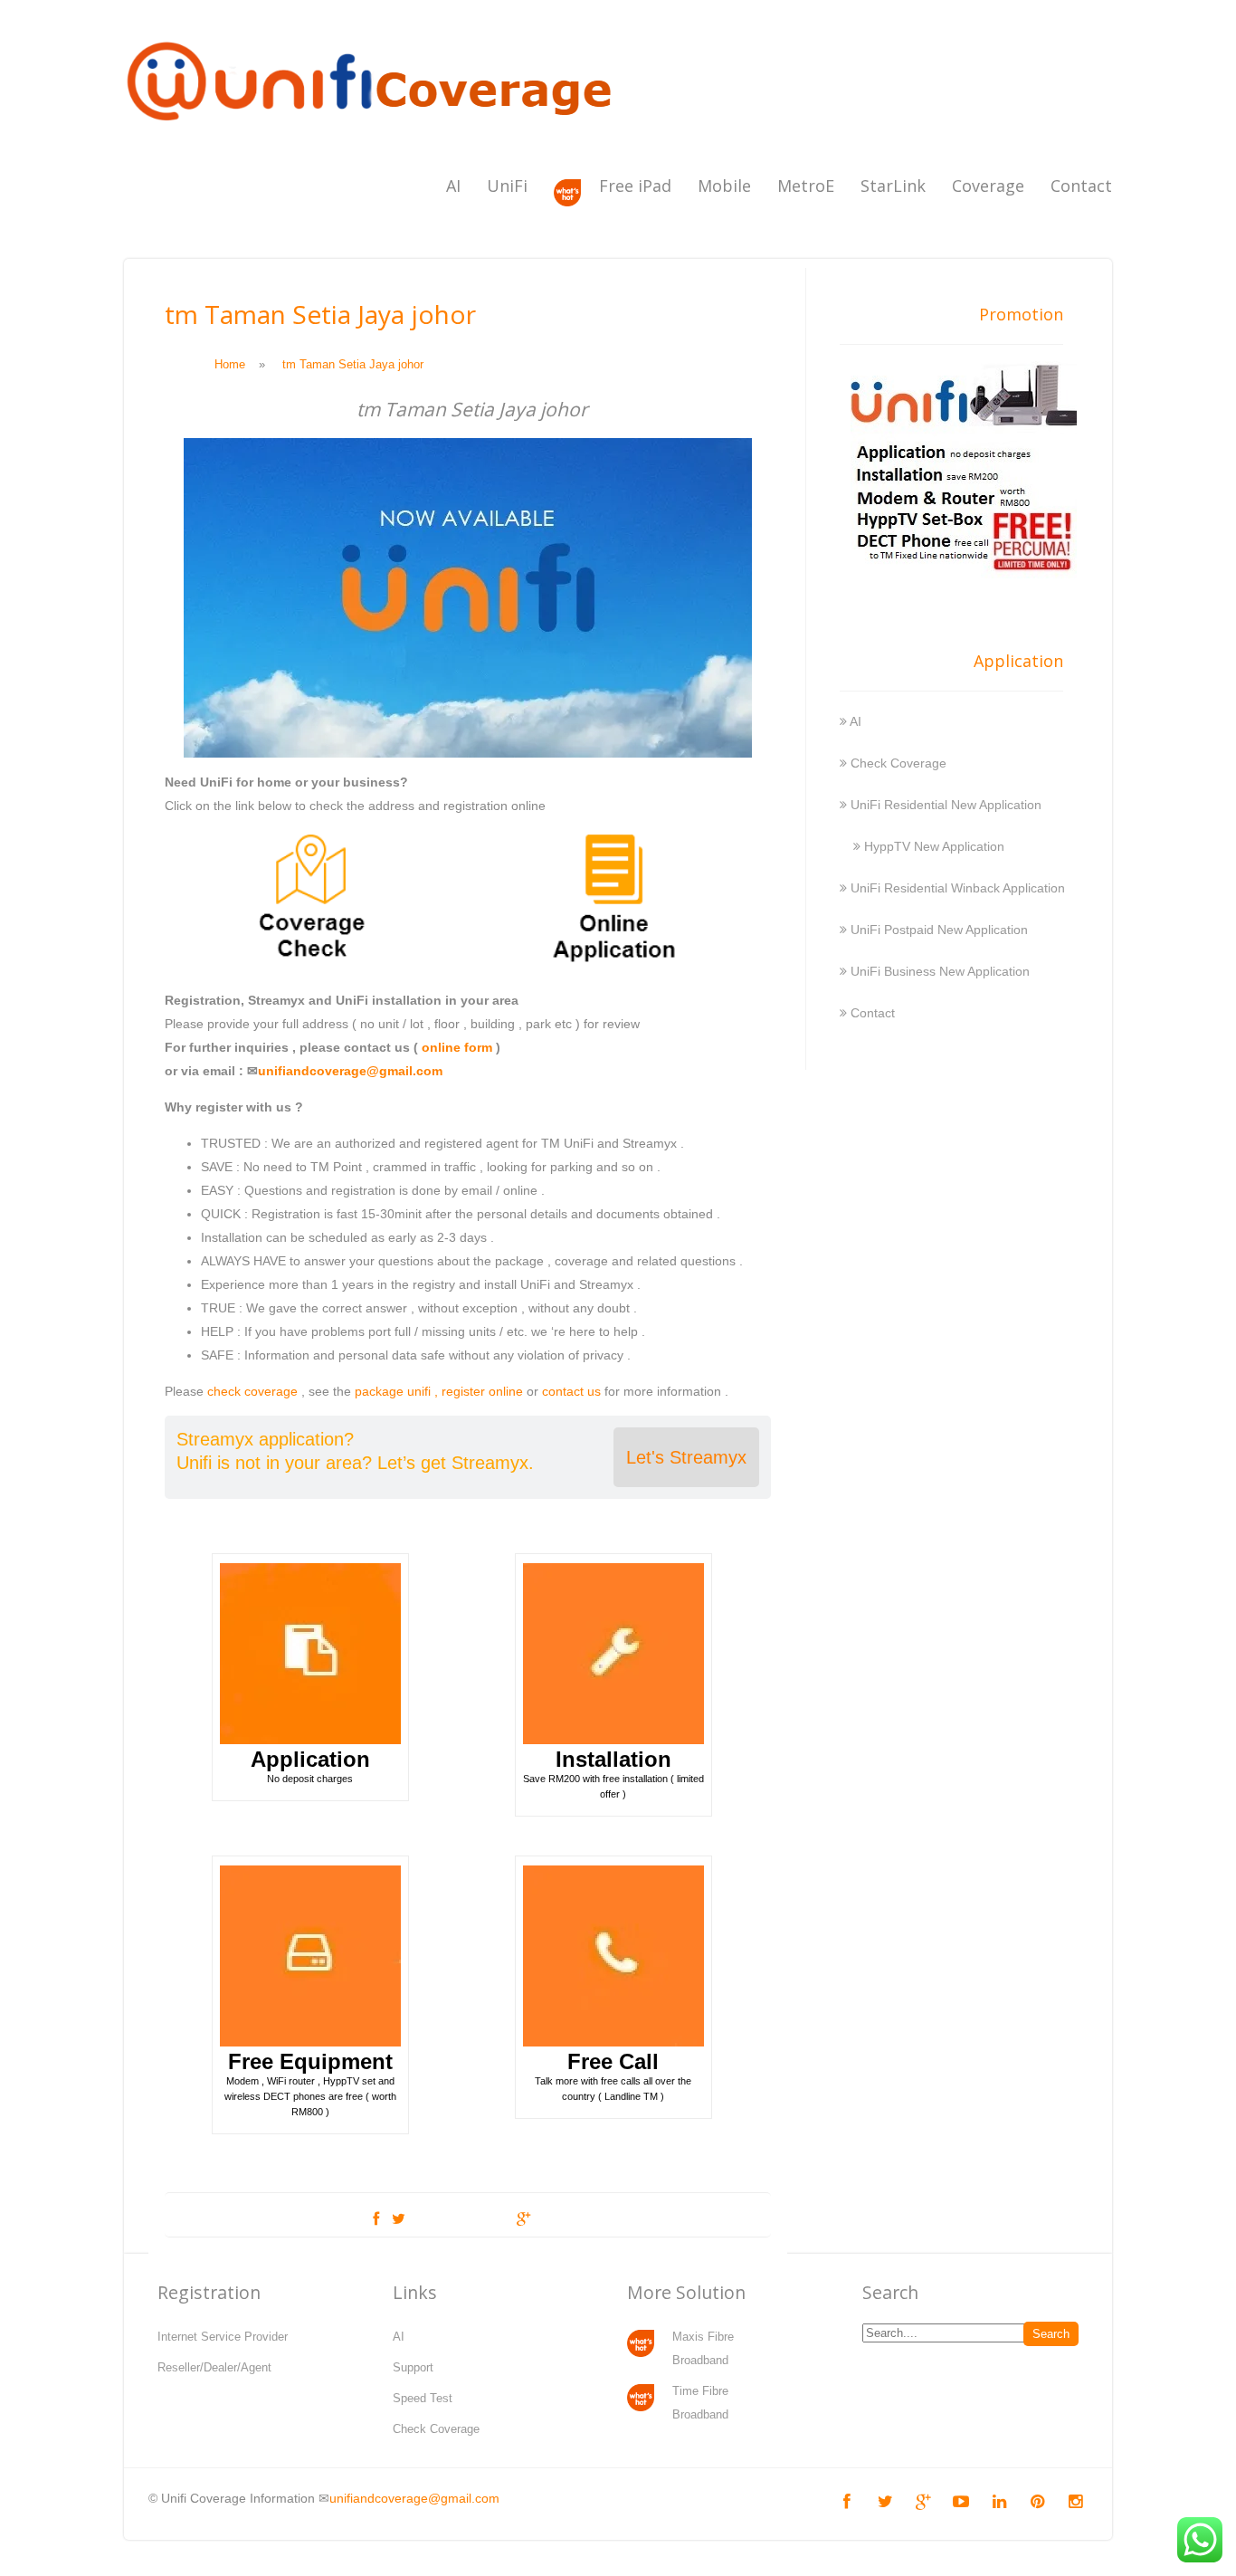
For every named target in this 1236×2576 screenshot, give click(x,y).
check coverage (252, 1391)
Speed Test (423, 2398)
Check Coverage (898, 763)
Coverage (988, 186)
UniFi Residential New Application (946, 805)
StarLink (893, 186)
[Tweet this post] (399, 2219)
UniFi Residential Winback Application (958, 888)
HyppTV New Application (934, 846)
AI (453, 186)
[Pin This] (553, 2219)
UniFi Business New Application (940, 971)
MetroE (806, 186)
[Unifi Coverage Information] (373, 131)
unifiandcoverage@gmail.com (350, 1071)
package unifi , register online (439, 1391)
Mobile (724, 186)
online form (457, 1047)
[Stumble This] (493, 2219)
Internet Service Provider (223, 2337)
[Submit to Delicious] (428, 2219)
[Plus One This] (523, 2219)
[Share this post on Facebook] (376, 2219)
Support (413, 2367)
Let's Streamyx (686, 1457)
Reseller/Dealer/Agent (214, 2367)
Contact (1081, 186)
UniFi (507, 186)
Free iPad (635, 186)
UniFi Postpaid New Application (939, 930)
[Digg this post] (461, 2219)
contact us (571, 1391)
